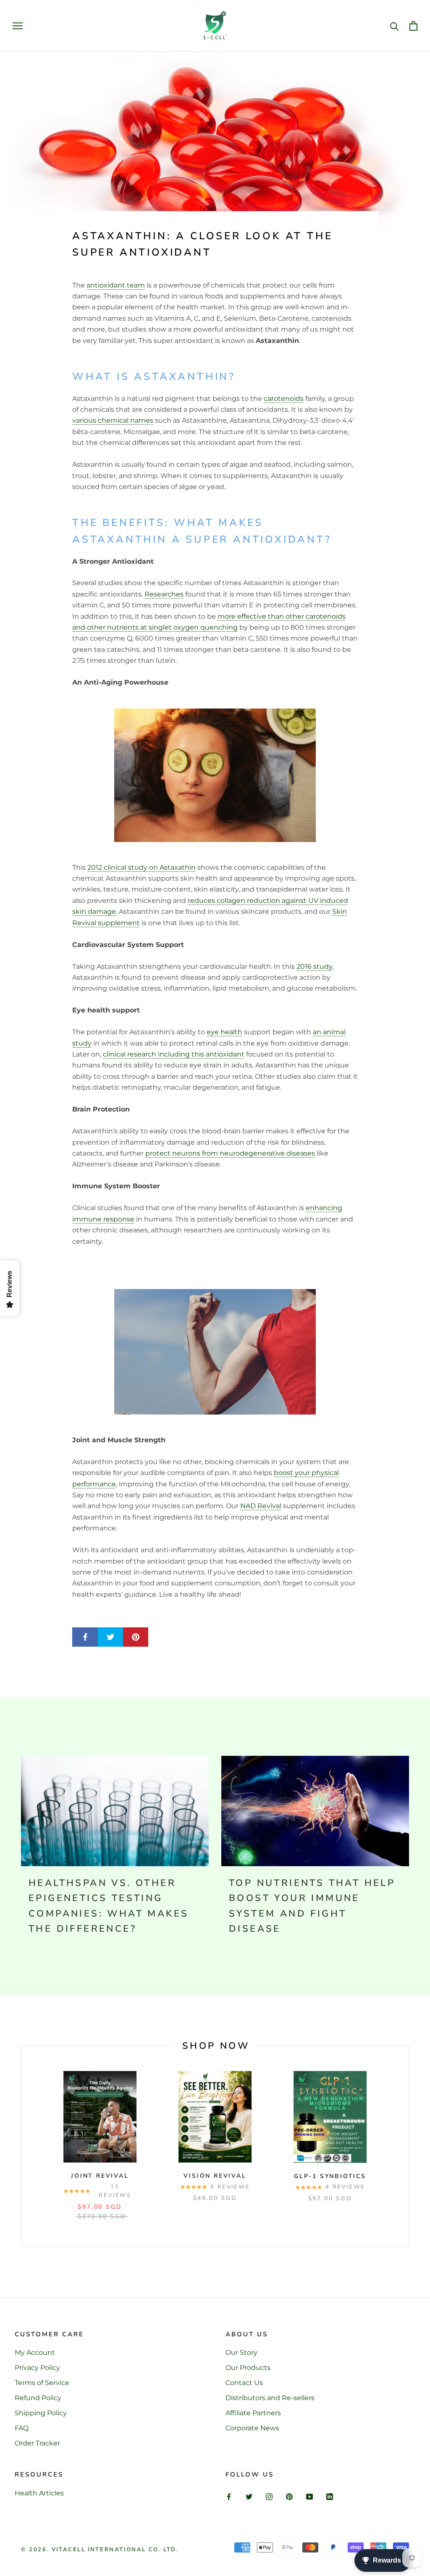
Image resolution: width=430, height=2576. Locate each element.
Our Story (241, 2352)
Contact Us (244, 2383)
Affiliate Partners (253, 2413)
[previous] (21, 2146)
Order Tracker (37, 2443)
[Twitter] (249, 2496)
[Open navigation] (18, 26)
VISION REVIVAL (215, 2176)
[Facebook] (229, 2496)
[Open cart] (413, 26)
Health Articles (39, 2493)
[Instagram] (269, 2496)
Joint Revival (100, 2176)
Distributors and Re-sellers (270, 2398)
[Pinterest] (289, 2496)
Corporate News (252, 2428)
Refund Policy (38, 2398)
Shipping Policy (41, 2413)
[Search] (395, 26)
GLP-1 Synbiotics (330, 2176)
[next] (408, 2146)
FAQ (22, 2428)
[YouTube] (309, 2496)
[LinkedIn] (330, 2496)
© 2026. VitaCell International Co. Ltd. (100, 2550)
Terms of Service (42, 2383)
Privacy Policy (37, 2368)
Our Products (248, 2368)
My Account (35, 2352)
